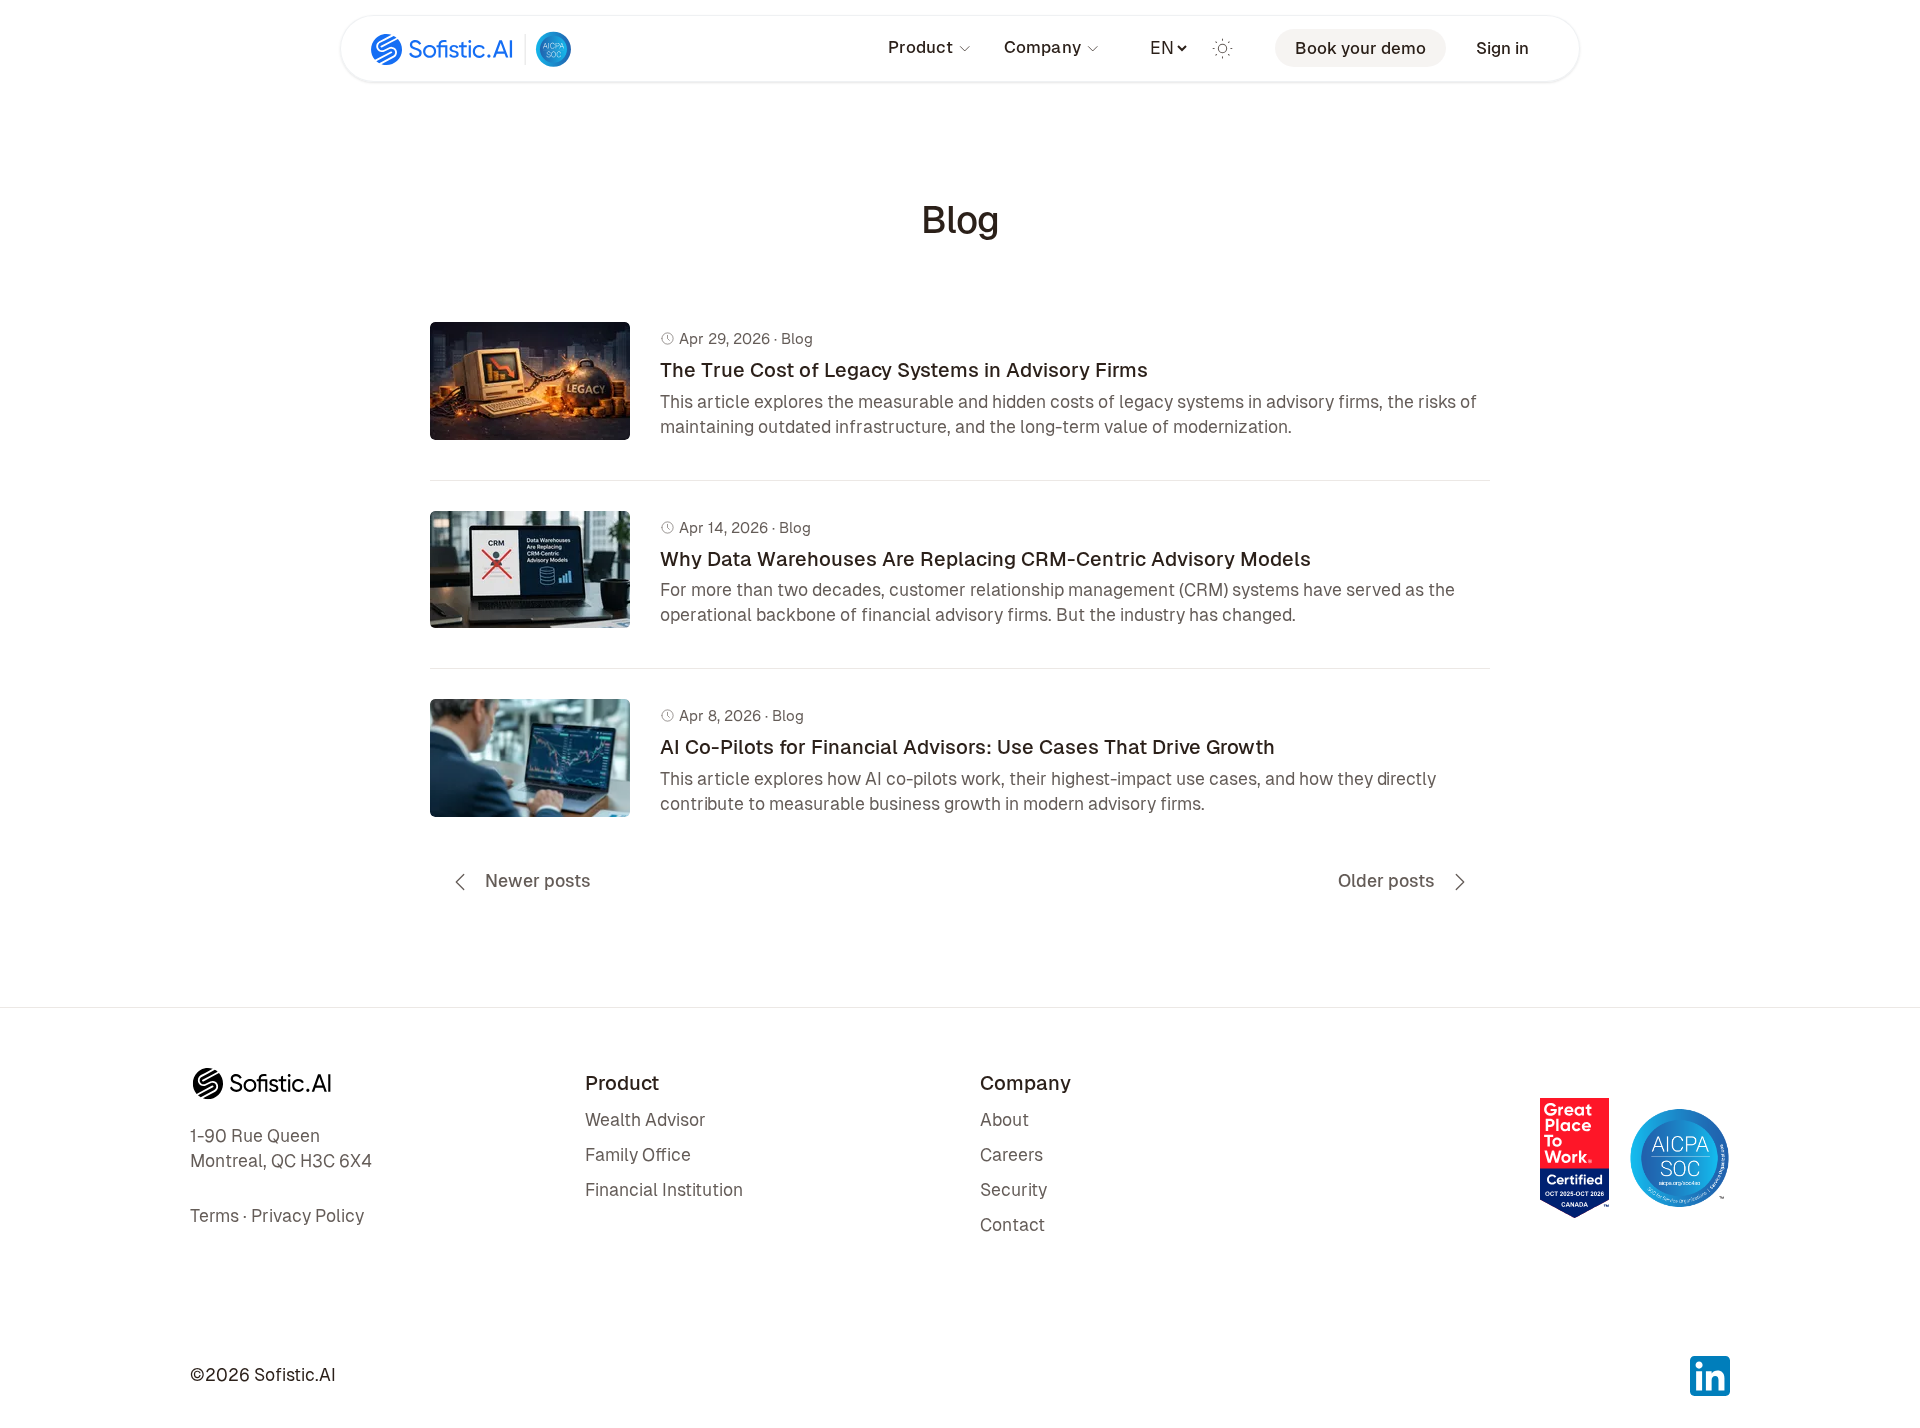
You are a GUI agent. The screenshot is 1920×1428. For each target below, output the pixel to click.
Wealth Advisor (645, 1120)
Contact (1012, 1225)
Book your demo (1360, 48)
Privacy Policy (307, 1216)
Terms (214, 1216)
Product (920, 47)
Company (1042, 47)
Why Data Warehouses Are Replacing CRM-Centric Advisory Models (985, 559)
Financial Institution (664, 1190)
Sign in (1502, 48)
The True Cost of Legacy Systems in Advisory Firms (904, 370)
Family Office (638, 1155)
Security (1013, 1190)
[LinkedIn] (1710, 1368)
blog (797, 338)
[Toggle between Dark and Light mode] (1222, 48)
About (1004, 1120)
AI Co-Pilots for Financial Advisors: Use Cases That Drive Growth (967, 747)
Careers (1011, 1155)
